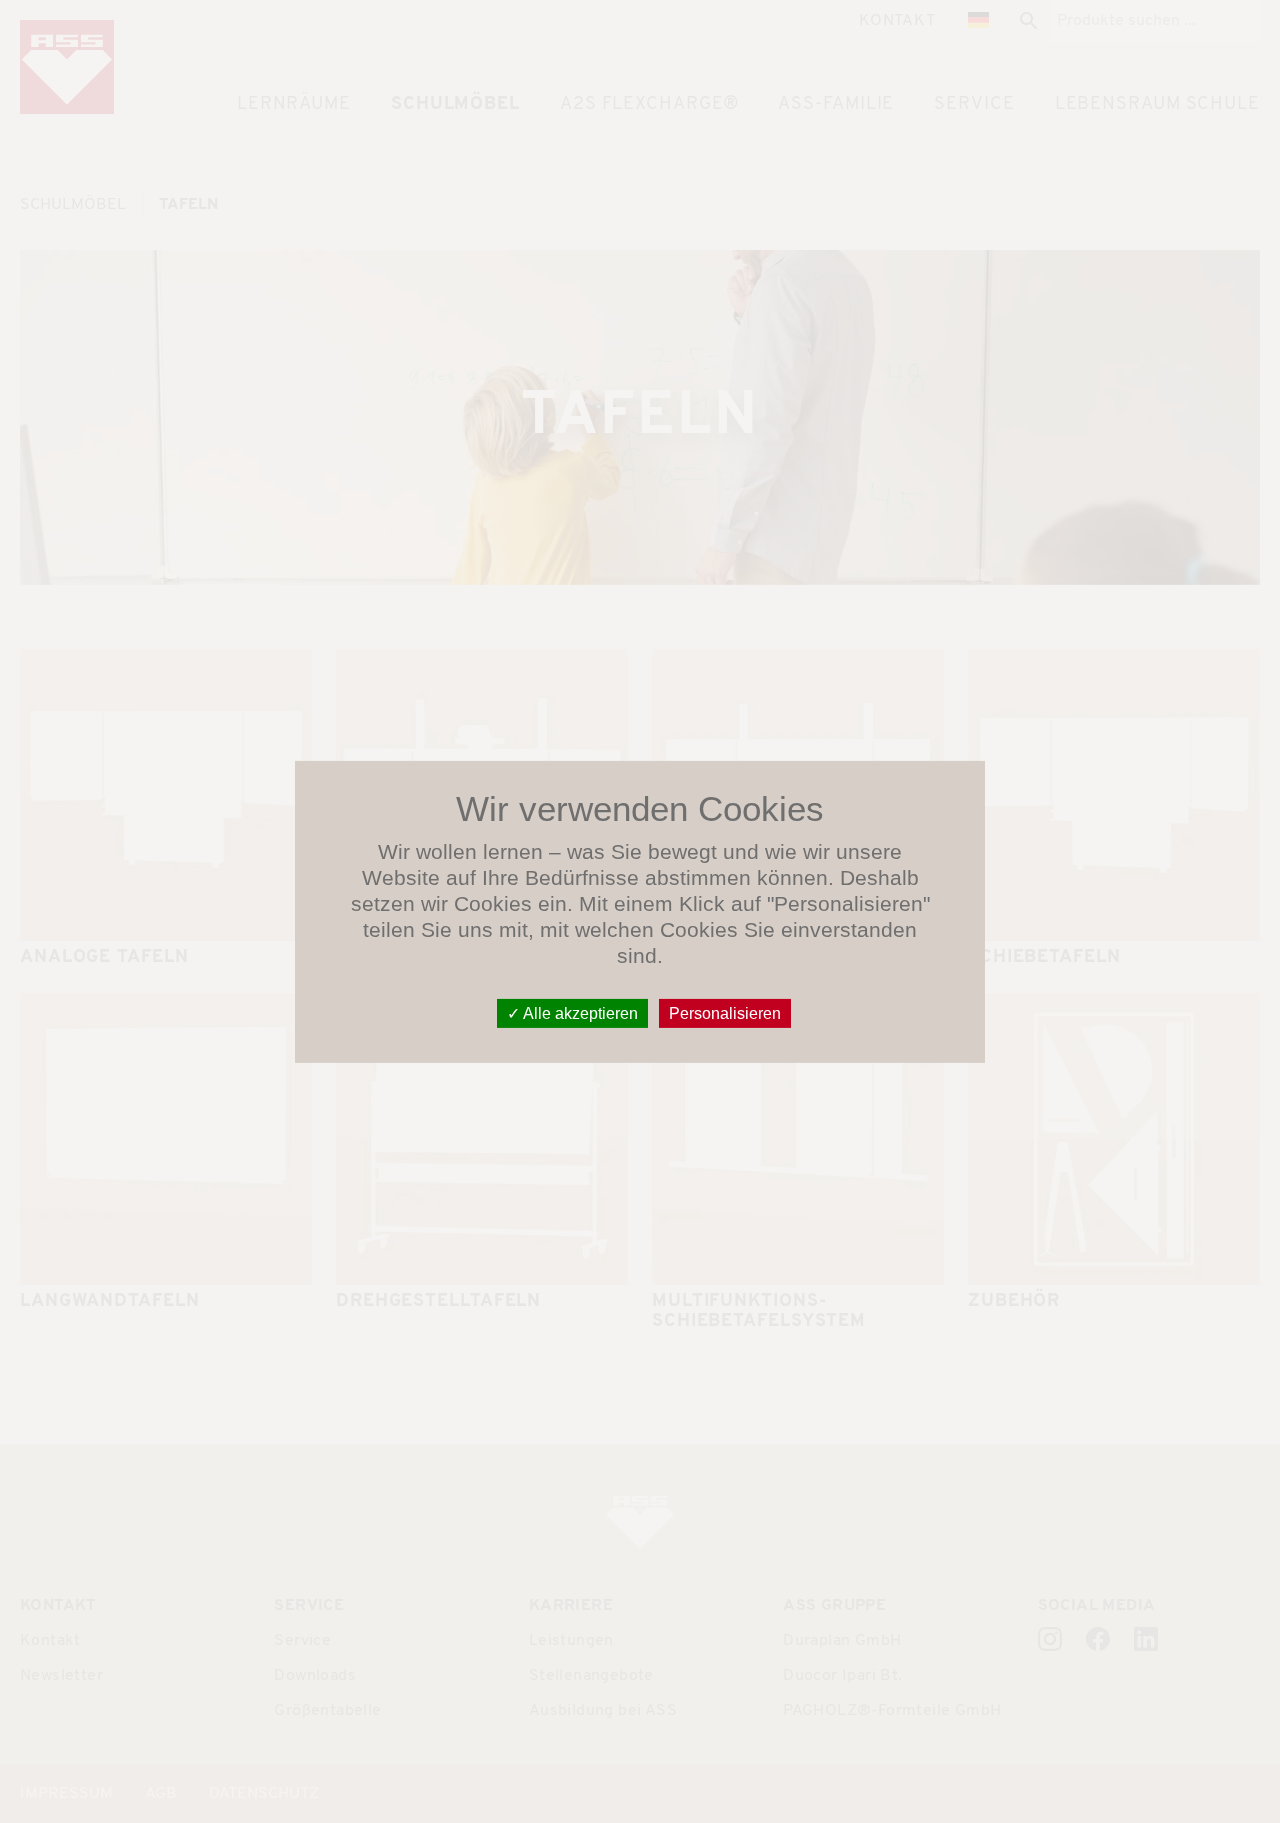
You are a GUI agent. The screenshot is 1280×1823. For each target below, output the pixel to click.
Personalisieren (725, 1012)
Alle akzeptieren (579, 1012)
